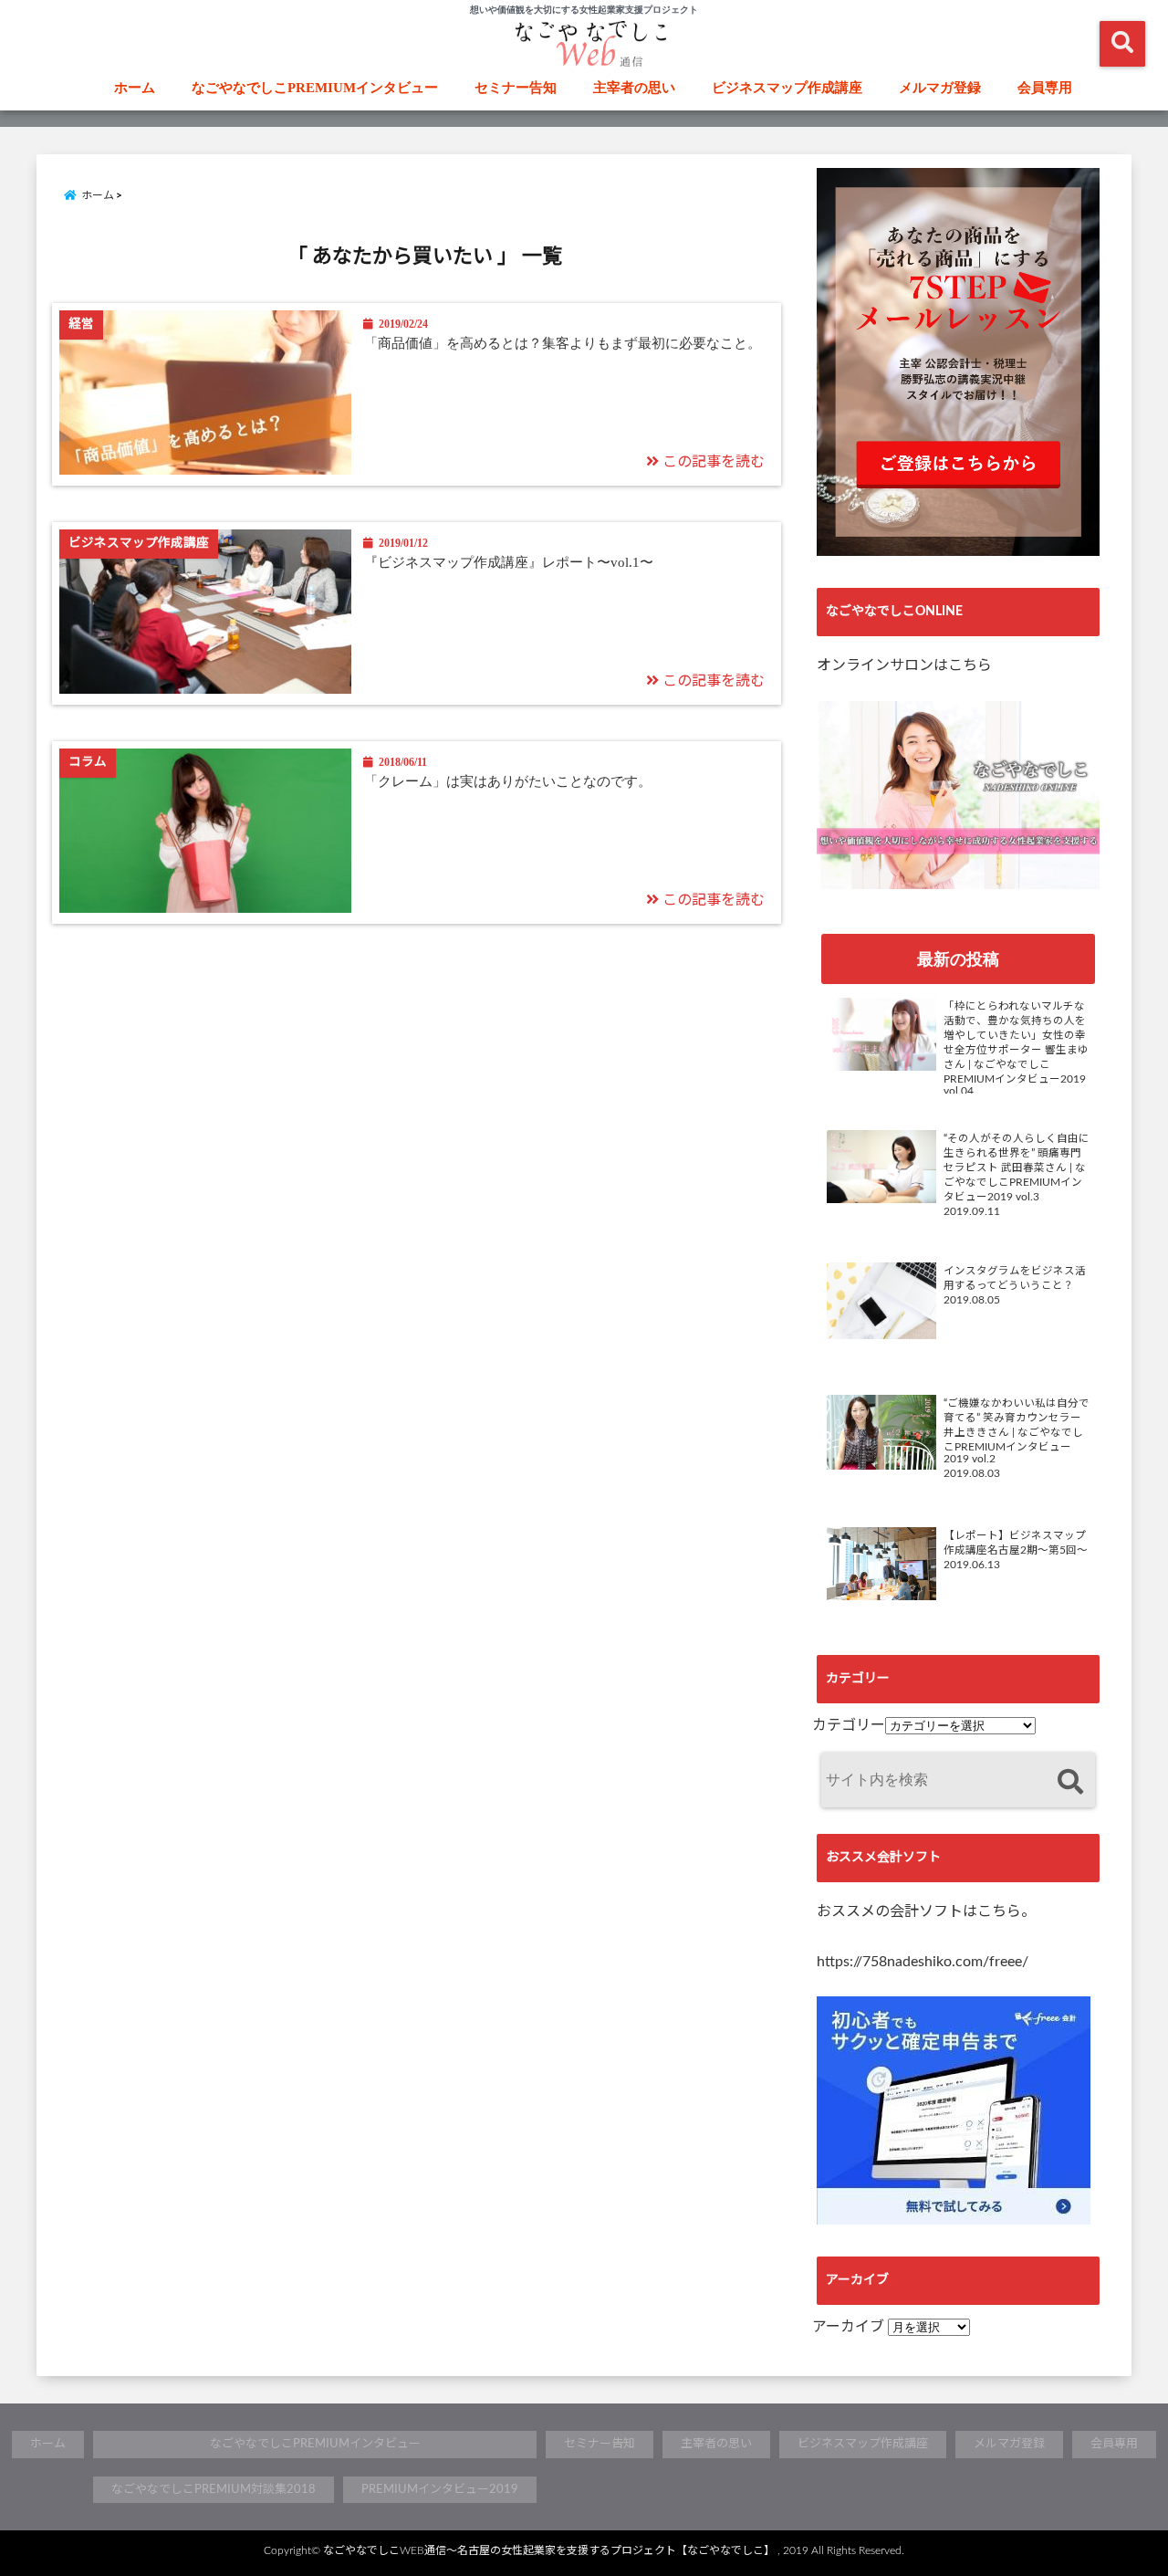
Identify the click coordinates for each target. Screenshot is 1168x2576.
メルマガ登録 (940, 88)
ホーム (135, 88)
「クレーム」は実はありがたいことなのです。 (508, 781)
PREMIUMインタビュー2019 (440, 2490)
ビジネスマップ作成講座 (787, 88)
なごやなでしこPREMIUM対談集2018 (214, 2490)
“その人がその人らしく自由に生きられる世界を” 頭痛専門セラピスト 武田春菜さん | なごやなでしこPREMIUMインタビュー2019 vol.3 (1017, 1168)
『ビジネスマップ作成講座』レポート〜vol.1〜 (509, 562)
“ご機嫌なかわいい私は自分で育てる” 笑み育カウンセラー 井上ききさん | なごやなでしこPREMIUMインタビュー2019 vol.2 (1017, 1431)
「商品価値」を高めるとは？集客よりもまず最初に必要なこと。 (563, 343)
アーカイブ (848, 2327)
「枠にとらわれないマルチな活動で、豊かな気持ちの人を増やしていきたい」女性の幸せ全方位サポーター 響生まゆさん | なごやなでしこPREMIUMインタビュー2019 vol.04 (1016, 1049)
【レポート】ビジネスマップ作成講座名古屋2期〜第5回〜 (1016, 1543)
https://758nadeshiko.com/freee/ (923, 1962)
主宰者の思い (634, 88)
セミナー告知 (516, 88)
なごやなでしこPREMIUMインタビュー (315, 88)
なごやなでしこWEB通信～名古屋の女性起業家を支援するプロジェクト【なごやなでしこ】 (549, 2550)
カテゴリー (849, 1725)
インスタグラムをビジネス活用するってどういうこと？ (1015, 1278)
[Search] (1070, 1782)
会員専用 (1045, 88)
